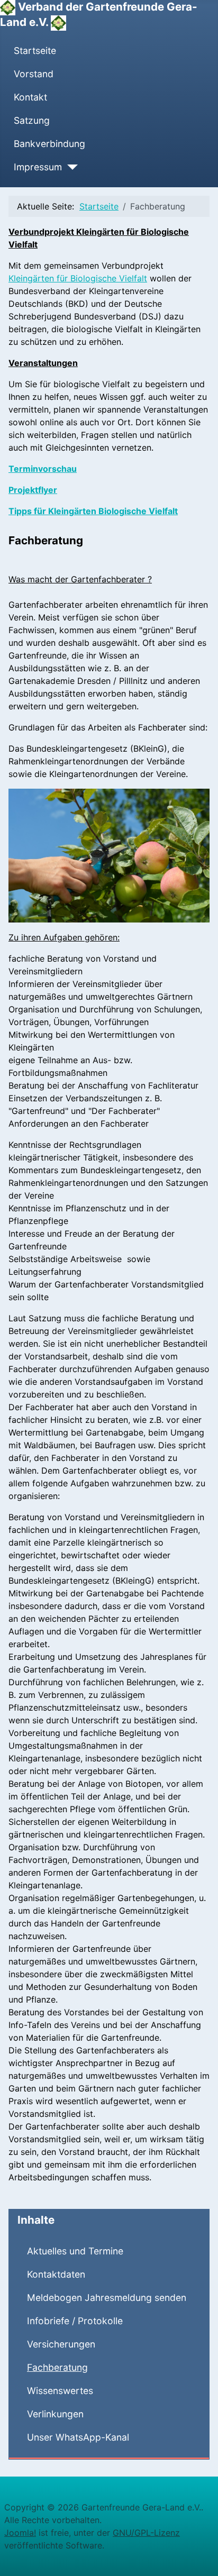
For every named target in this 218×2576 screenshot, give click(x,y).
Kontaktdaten (56, 2274)
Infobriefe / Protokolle (75, 2321)
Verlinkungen (55, 2414)
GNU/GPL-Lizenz (146, 2533)
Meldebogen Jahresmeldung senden (107, 2298)
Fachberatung (57, 2367)
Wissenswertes (60, 2391)
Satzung (32, 120)
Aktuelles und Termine (75, 2251)
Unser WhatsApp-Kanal (78, 2437)
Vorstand (34, 74)
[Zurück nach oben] (199, 2556)
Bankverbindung (49, 144)
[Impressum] (70, 167)
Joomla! (20, 2533)
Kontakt (30, 97)
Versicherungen (61, 2344)
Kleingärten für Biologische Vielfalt (78, 278)
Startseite (35, 51)
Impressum (38, 167)
